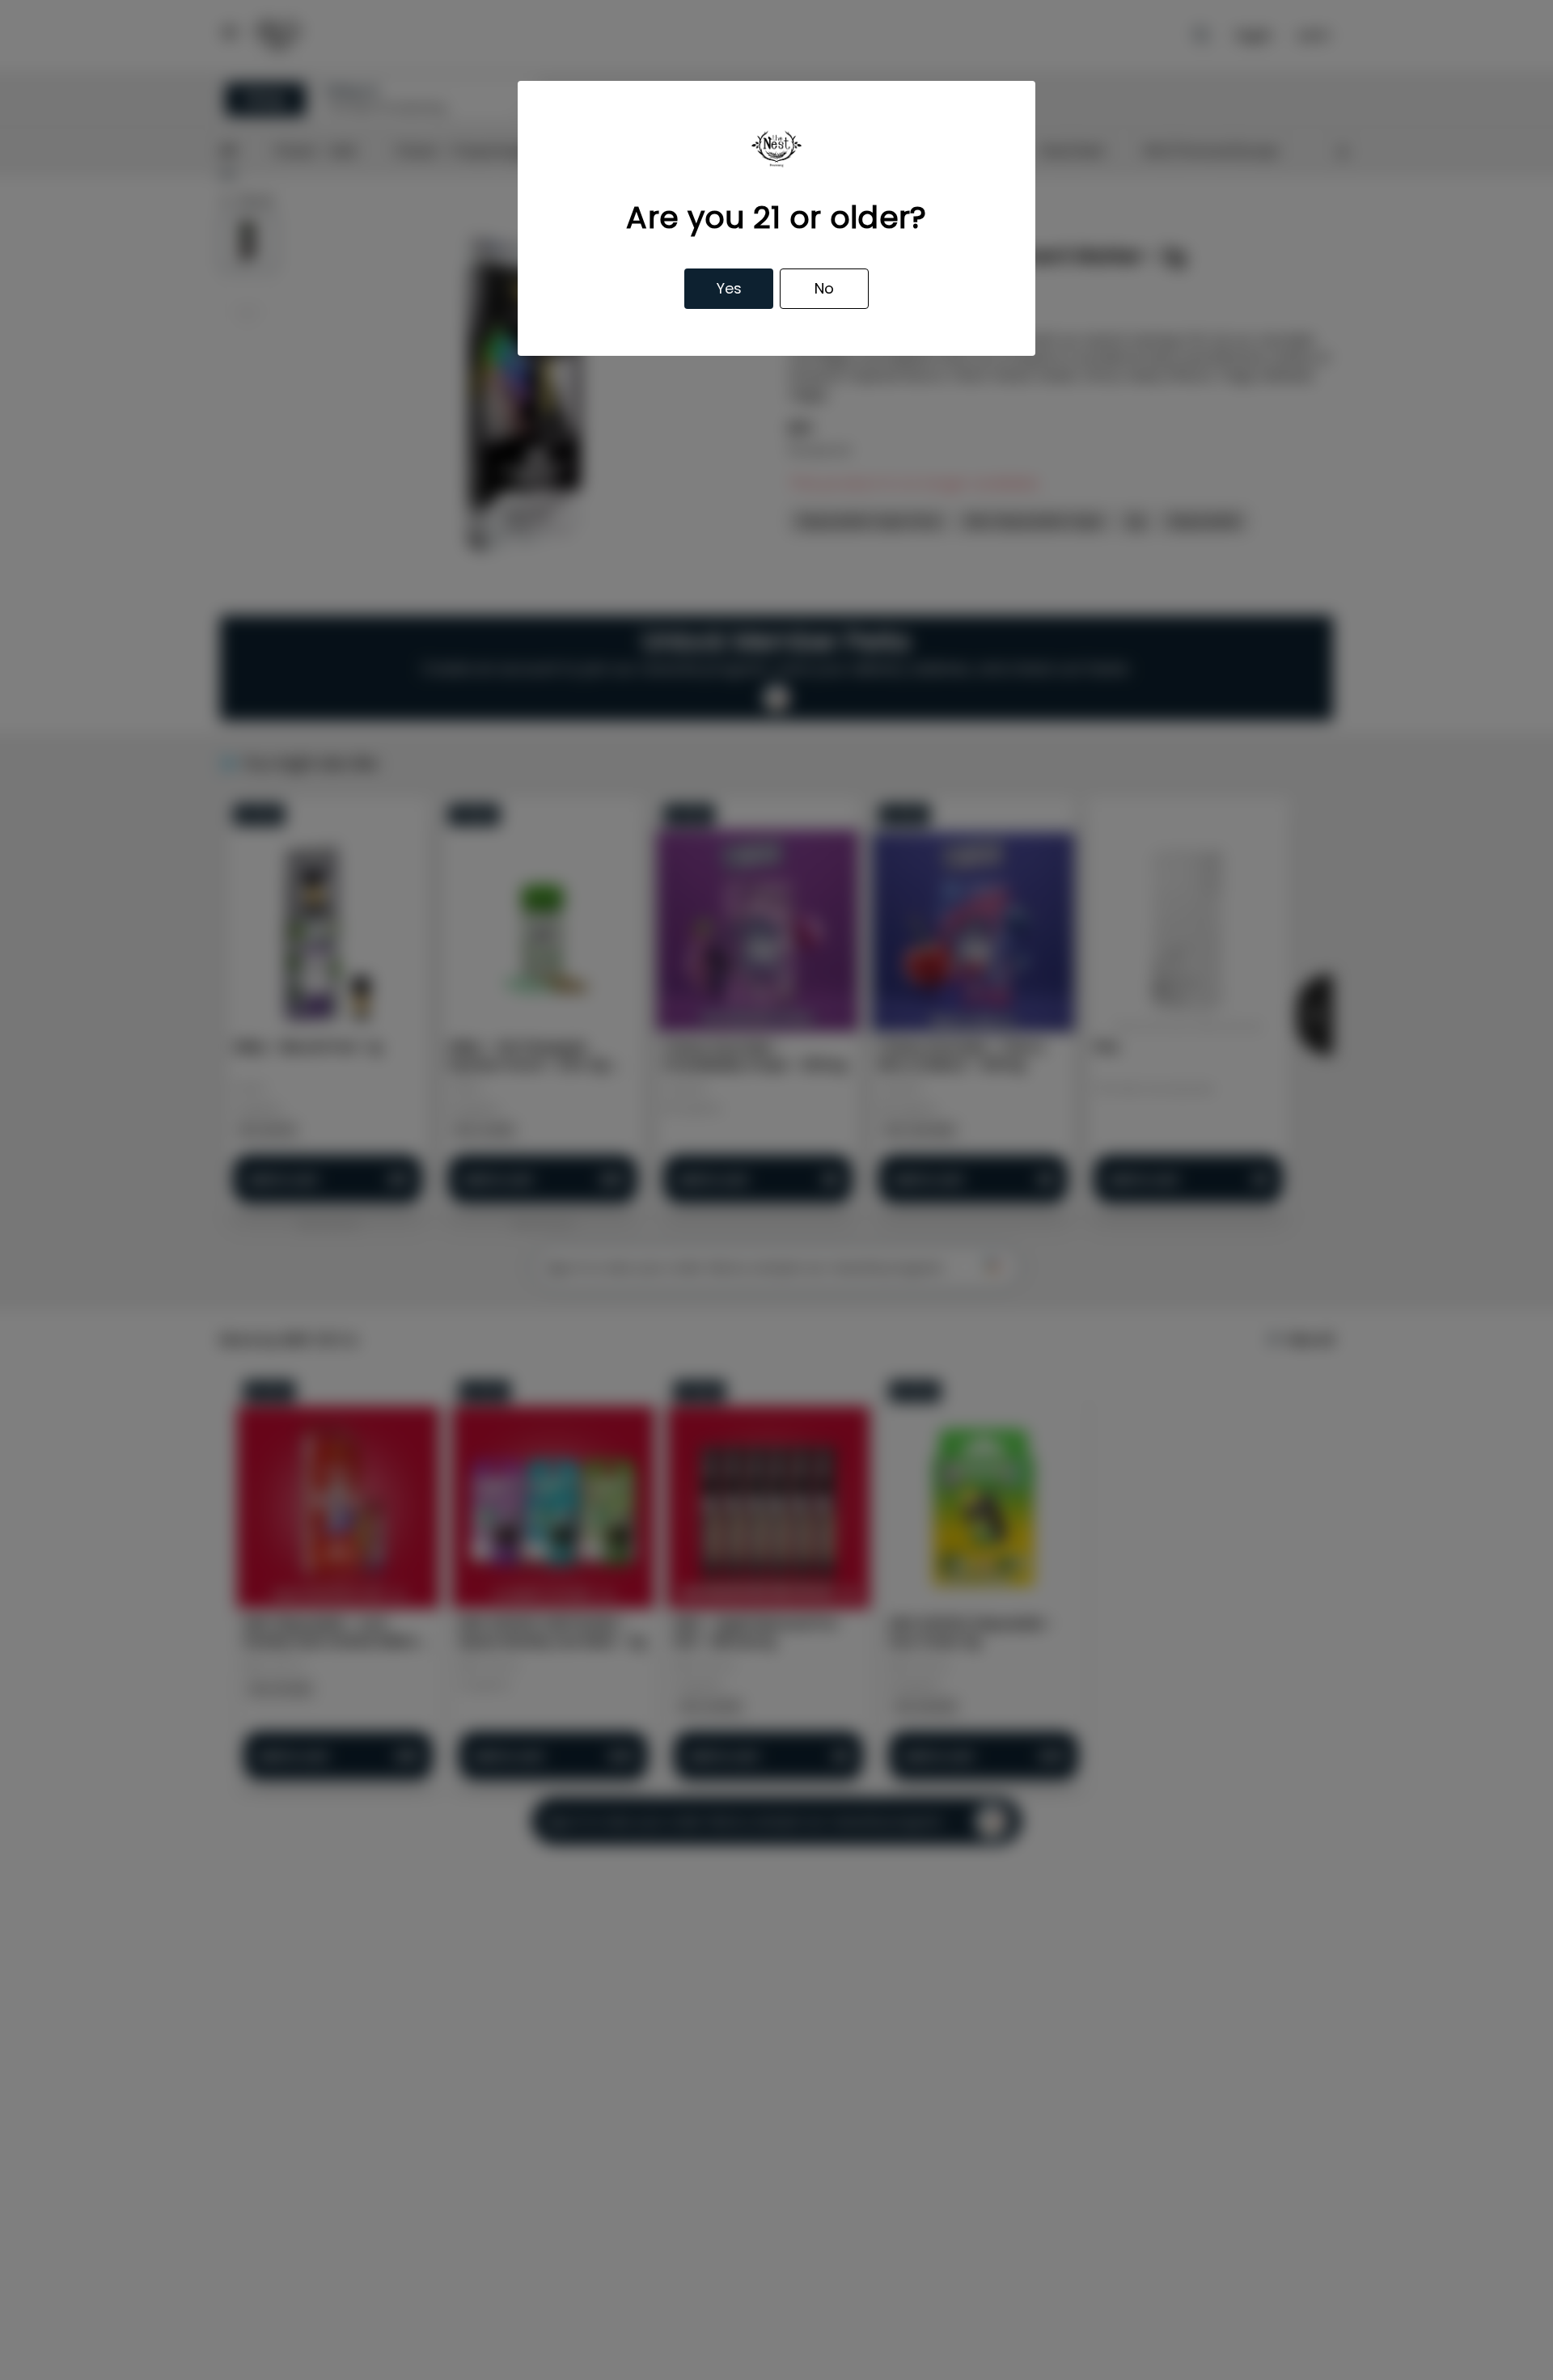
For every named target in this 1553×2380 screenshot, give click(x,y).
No (824, 288)
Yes (729, 288)
